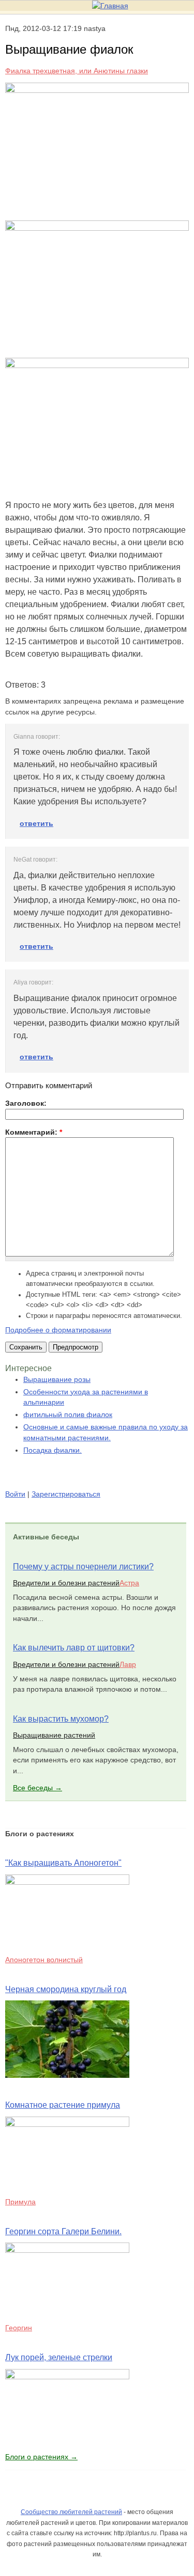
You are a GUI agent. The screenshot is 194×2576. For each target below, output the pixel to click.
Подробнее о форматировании (58, 1330)
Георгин (19, 2328)
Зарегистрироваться (66, 1494)
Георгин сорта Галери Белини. (63, 2231)
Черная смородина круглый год (66, 1989)
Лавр (128, 1664)
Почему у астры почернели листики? (83, 1567)
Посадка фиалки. (53, 1450)
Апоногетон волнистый (44, 1960)
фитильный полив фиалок (68, 1414)
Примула (20, 2202)
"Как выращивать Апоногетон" (63, 1863)
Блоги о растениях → (41, 2457)
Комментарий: (34, 1132)
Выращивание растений (54, 1735)
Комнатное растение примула (63, 2105)
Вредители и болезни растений (66, 1583)
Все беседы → (38, 1788)
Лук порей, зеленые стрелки (59, 2357)
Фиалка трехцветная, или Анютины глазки (77, 71)
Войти (15, 1494)
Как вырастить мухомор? (61, 1719)
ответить (36, 823)
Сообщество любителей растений (71, 2512)
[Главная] (110, 6)
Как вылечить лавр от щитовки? (74, 1648)
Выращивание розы (57, 1379)
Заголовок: (26, 1103)
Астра (129, 1583)
